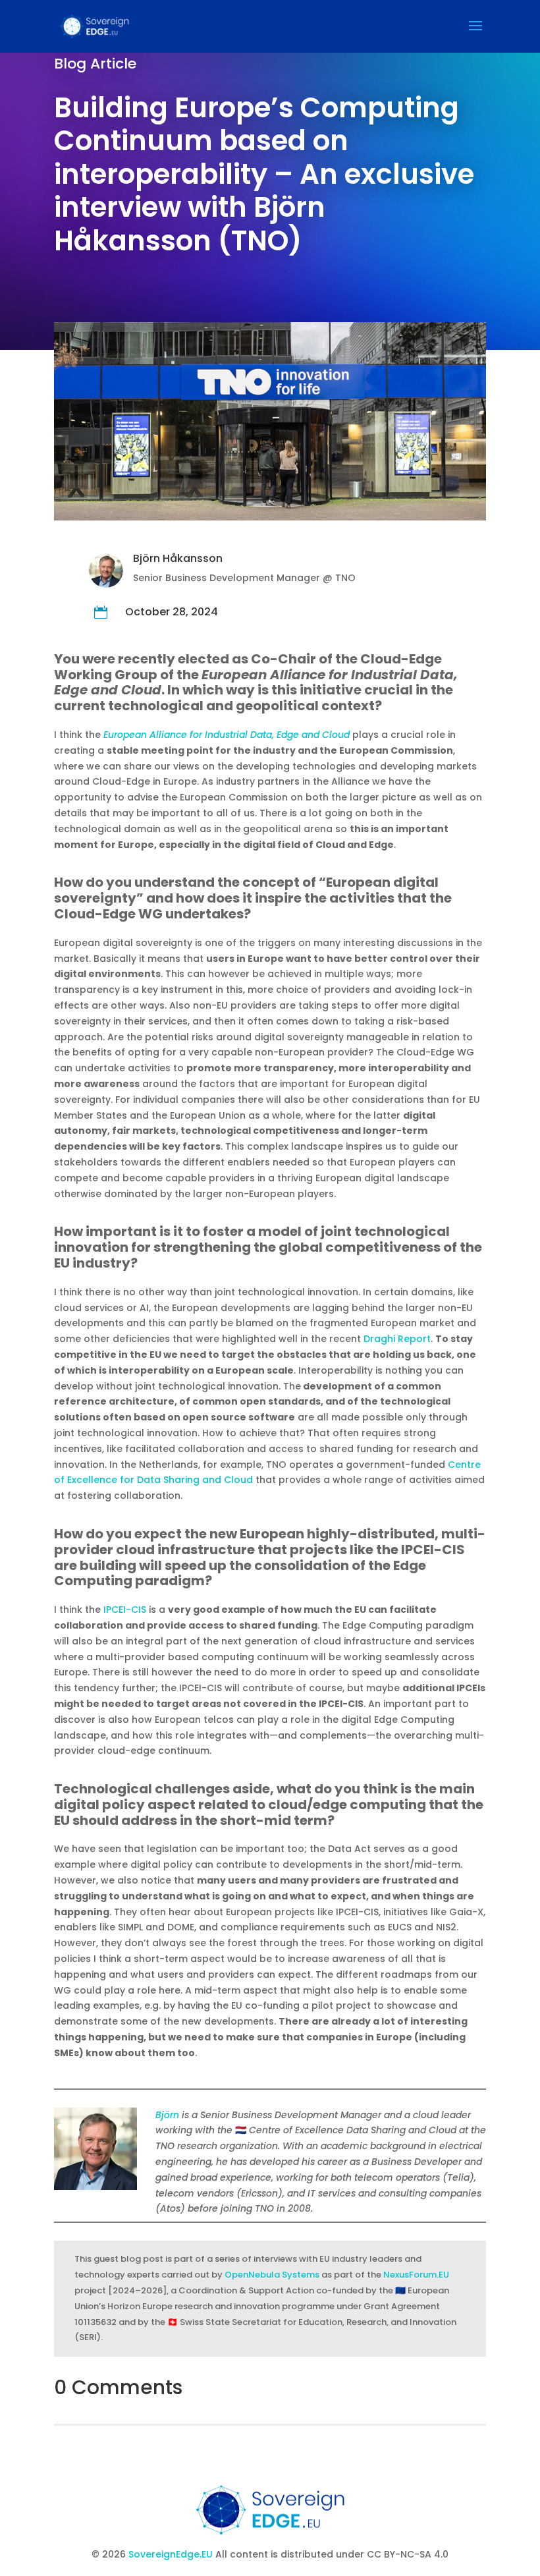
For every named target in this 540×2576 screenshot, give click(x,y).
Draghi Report (397, 1339)
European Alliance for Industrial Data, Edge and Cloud (227, 735)
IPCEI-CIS (125, 1610)
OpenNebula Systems (272, 2275)
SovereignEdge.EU (172, 2554)
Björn (167, 2115)
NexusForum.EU (416, 2275)
